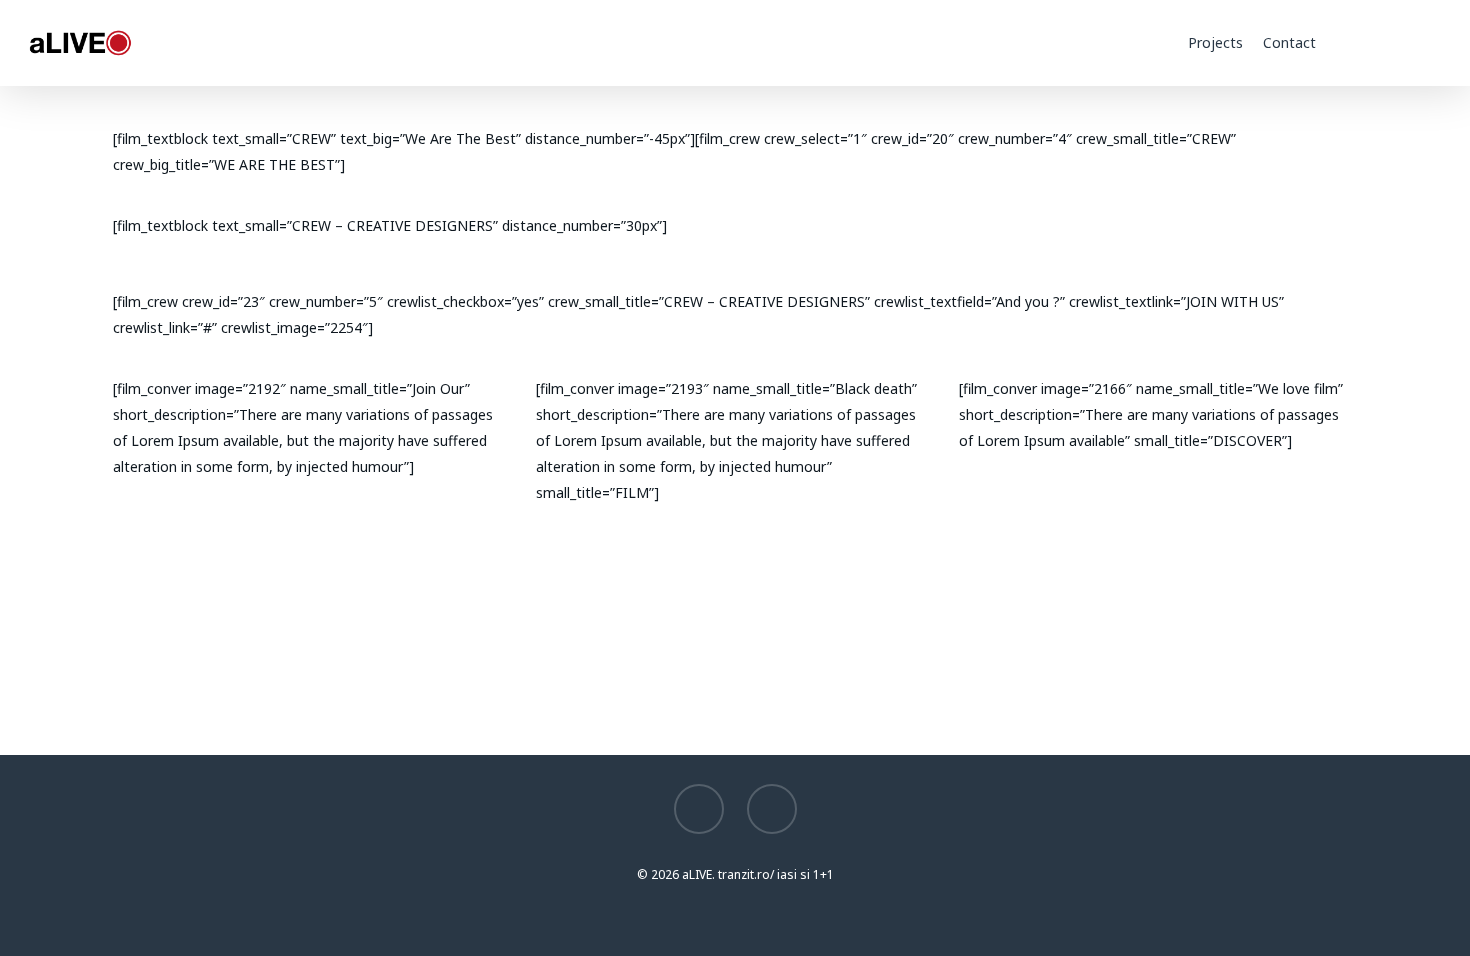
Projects (1215, 42)
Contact (1289, 42)
